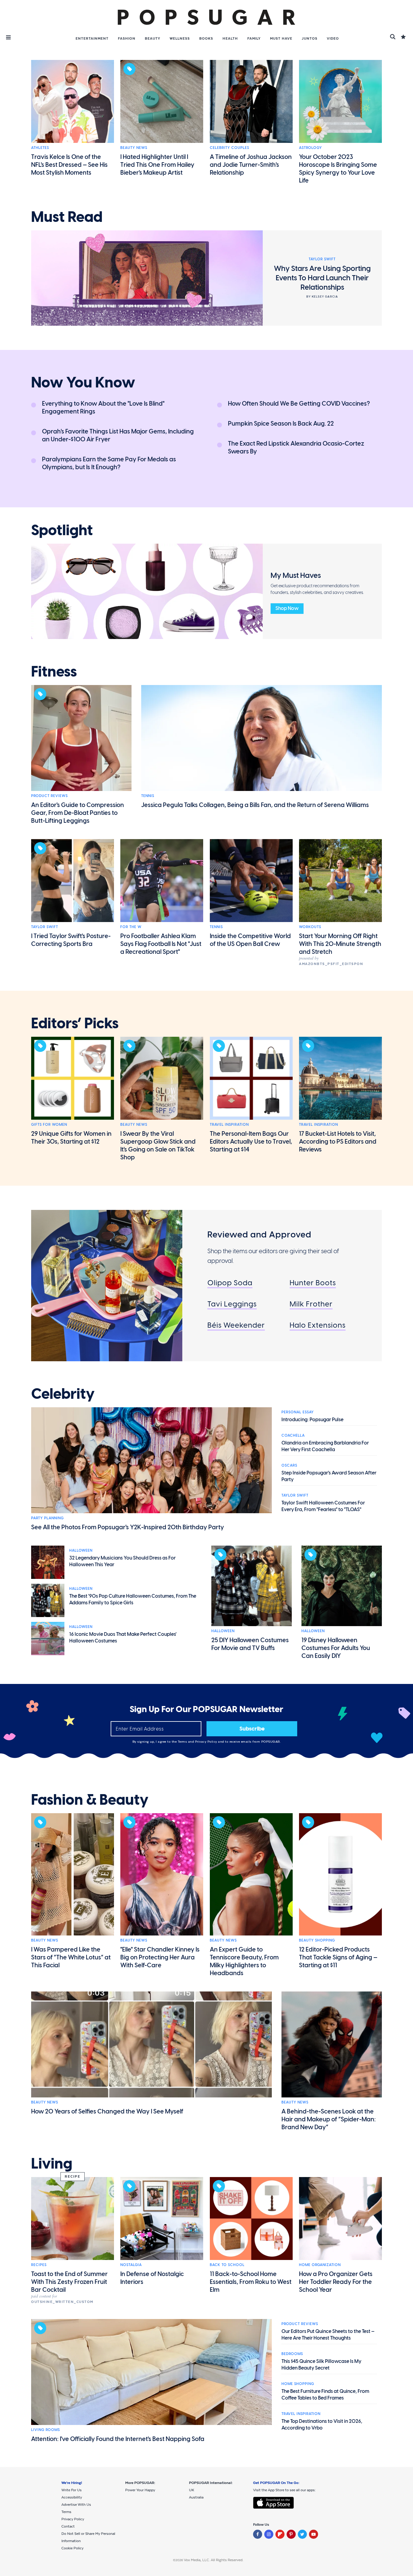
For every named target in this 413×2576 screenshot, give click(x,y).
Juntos (310, 38)
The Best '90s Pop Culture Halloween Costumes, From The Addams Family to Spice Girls (133, 1599)
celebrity (63, 1394)
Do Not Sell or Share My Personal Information (88, 2537)
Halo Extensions (318, 1325)
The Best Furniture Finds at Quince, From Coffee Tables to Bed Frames (325, 2395)
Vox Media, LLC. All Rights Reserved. (214, 2560)
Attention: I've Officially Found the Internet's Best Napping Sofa (118, 2439)
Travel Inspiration (229, 1125)
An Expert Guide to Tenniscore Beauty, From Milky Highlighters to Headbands (244, 1961)
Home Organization (320, 2265)
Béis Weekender (236, 1325)
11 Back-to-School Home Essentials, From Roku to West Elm (251, 2282)
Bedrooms (292, 2354)
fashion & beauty (90, 1800)
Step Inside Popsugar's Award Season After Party (329, 1476)
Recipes (39, 2265)
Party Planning (47, 1518)
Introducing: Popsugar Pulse (312, 1420)
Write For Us (72, 2490)
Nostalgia (131, 2265)
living (52, 2164)
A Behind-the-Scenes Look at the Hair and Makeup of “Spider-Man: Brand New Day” (329, 2119)
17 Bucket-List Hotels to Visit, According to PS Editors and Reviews (338, 1141)
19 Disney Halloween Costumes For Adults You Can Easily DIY (336, 1648)
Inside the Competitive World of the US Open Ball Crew (250, 940)
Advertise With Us (76, 2505)
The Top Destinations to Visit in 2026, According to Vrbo (322, 2424)
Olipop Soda (230, 1283)
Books (206, 38)
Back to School (227, 2265)
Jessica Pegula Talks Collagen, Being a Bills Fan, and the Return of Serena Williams (255, 805)
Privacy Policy (207, 1742)
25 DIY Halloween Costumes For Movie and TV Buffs (250, 1644)
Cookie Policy (72, 2548)
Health (230, 38)
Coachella (293, 1435)
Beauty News (134, 148)
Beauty (153, 38)
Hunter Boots (313, 1283)
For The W (131, 927)
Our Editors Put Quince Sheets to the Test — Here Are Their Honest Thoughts (328, 2335)
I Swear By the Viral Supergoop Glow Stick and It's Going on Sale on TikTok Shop (158, 1145)
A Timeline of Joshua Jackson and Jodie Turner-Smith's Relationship (251, 165)
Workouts (310, 927)
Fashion (127, 38)
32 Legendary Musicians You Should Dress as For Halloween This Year (122, 1561)
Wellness (180, 38)
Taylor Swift (45, 927)
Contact (68, 2526)
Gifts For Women (49, 1125)
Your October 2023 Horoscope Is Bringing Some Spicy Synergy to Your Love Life (338, 169)
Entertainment (92, 38)
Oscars (289, 1465)
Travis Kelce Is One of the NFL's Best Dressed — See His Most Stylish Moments (69, 165)
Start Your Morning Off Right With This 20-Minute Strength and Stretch (340, 944)
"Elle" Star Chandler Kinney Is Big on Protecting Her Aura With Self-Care (160, 1957)
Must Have (281, 38)
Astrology (311, 148)
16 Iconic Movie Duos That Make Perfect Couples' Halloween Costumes (123, 1637)
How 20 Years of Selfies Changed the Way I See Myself (107, 2111)
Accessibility (72, 2497)
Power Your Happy (140, 2490)
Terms (183, 1742)
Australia (196, 2497)
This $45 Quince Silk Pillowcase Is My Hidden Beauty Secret (321, 2365)
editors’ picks (75, 1023)
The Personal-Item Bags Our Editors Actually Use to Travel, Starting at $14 (251, 1141)
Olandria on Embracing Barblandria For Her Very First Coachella (325, 1446)
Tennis (148, 796)
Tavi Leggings (232, 1304)
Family (254, 38)
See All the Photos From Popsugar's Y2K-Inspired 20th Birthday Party (128, 1527)
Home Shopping (298, 2384)
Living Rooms (46, 2430)
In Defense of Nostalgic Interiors (152, 2278)
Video (333, 38)
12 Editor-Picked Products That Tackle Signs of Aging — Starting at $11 (338, 1957)
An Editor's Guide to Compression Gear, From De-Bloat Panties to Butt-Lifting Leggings (78, 813)
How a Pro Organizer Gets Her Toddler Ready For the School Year (336, 2282)
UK (192, 2490)
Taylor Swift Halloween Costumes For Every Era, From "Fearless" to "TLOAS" (323, 1506)
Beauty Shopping (317, 1940)
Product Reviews (49, 796)
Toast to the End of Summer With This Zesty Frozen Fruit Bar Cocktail (69, 2282)
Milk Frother (311, 1304)
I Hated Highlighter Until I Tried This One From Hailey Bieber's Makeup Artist (157, 165)
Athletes (40, 148)
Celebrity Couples (229, 148)
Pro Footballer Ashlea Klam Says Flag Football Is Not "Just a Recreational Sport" (161, 944)
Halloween (81, 1550)
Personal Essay (298, 1412)
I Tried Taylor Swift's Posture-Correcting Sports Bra (71, 940)
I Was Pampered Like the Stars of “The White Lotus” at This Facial (71, 1957)
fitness (54, 672)
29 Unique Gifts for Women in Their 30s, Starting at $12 (71, 1138)
